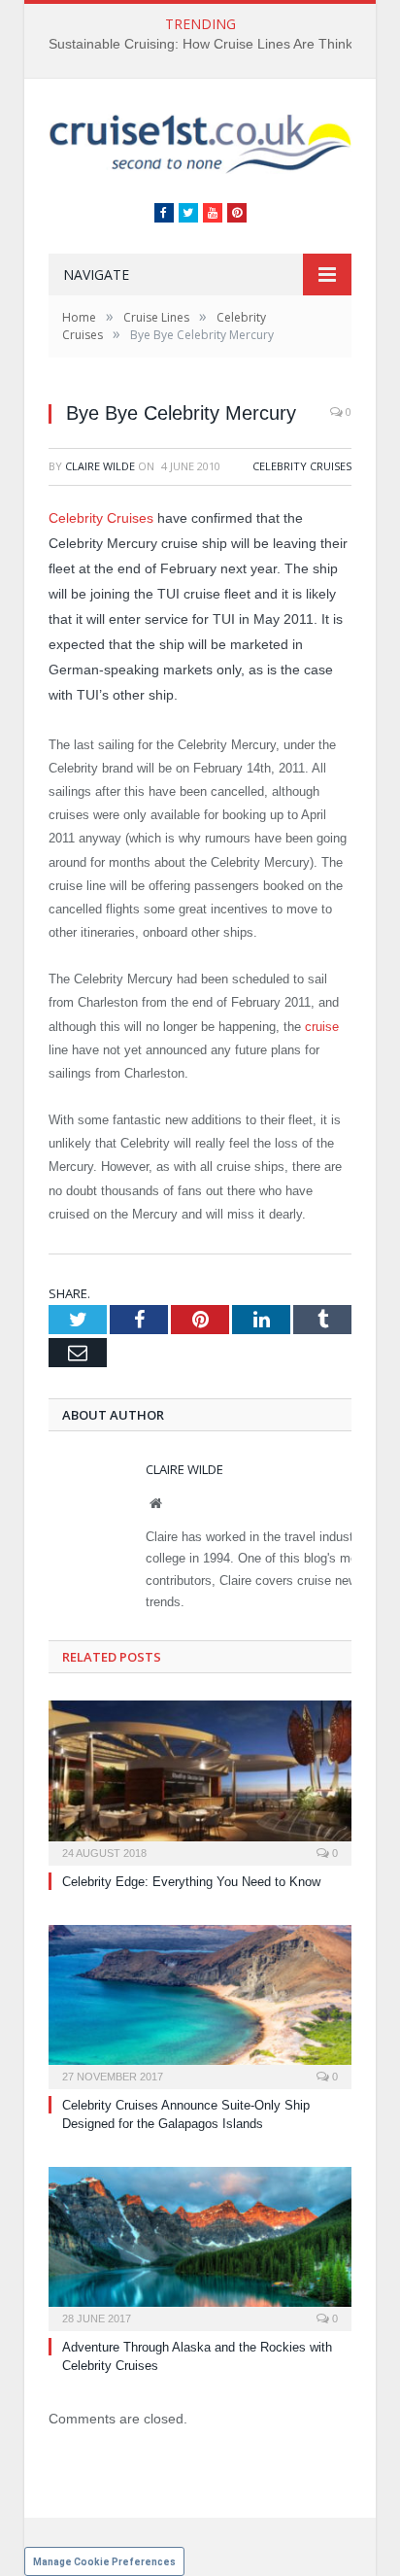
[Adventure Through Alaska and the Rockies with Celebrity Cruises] (200, 2247)
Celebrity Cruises (302, 466)
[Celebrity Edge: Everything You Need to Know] (200, 1780)
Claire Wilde (100, 466)
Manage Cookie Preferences (104, 2562)
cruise (322, 1027)
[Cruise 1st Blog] (200, 142)
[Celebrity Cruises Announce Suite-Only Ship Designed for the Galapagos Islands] (200, 2005)
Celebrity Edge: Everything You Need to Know (191, 1882)
